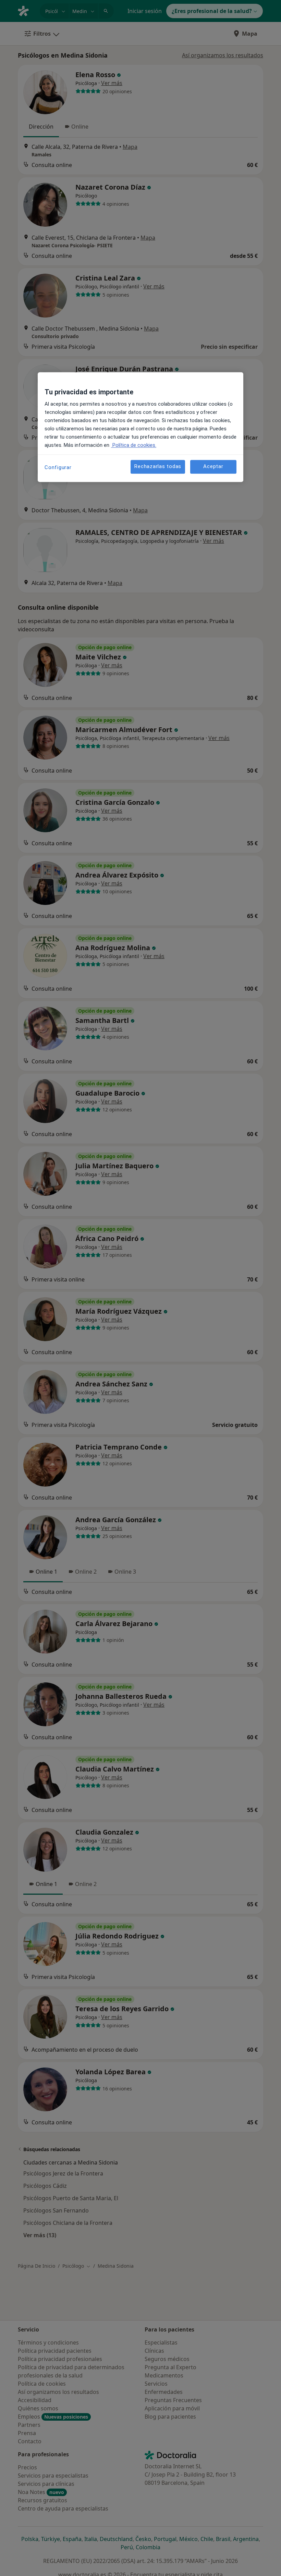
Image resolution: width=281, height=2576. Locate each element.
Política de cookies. (134, 445)
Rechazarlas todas (158, 467)
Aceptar (213, 467)
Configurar (58, 467)
